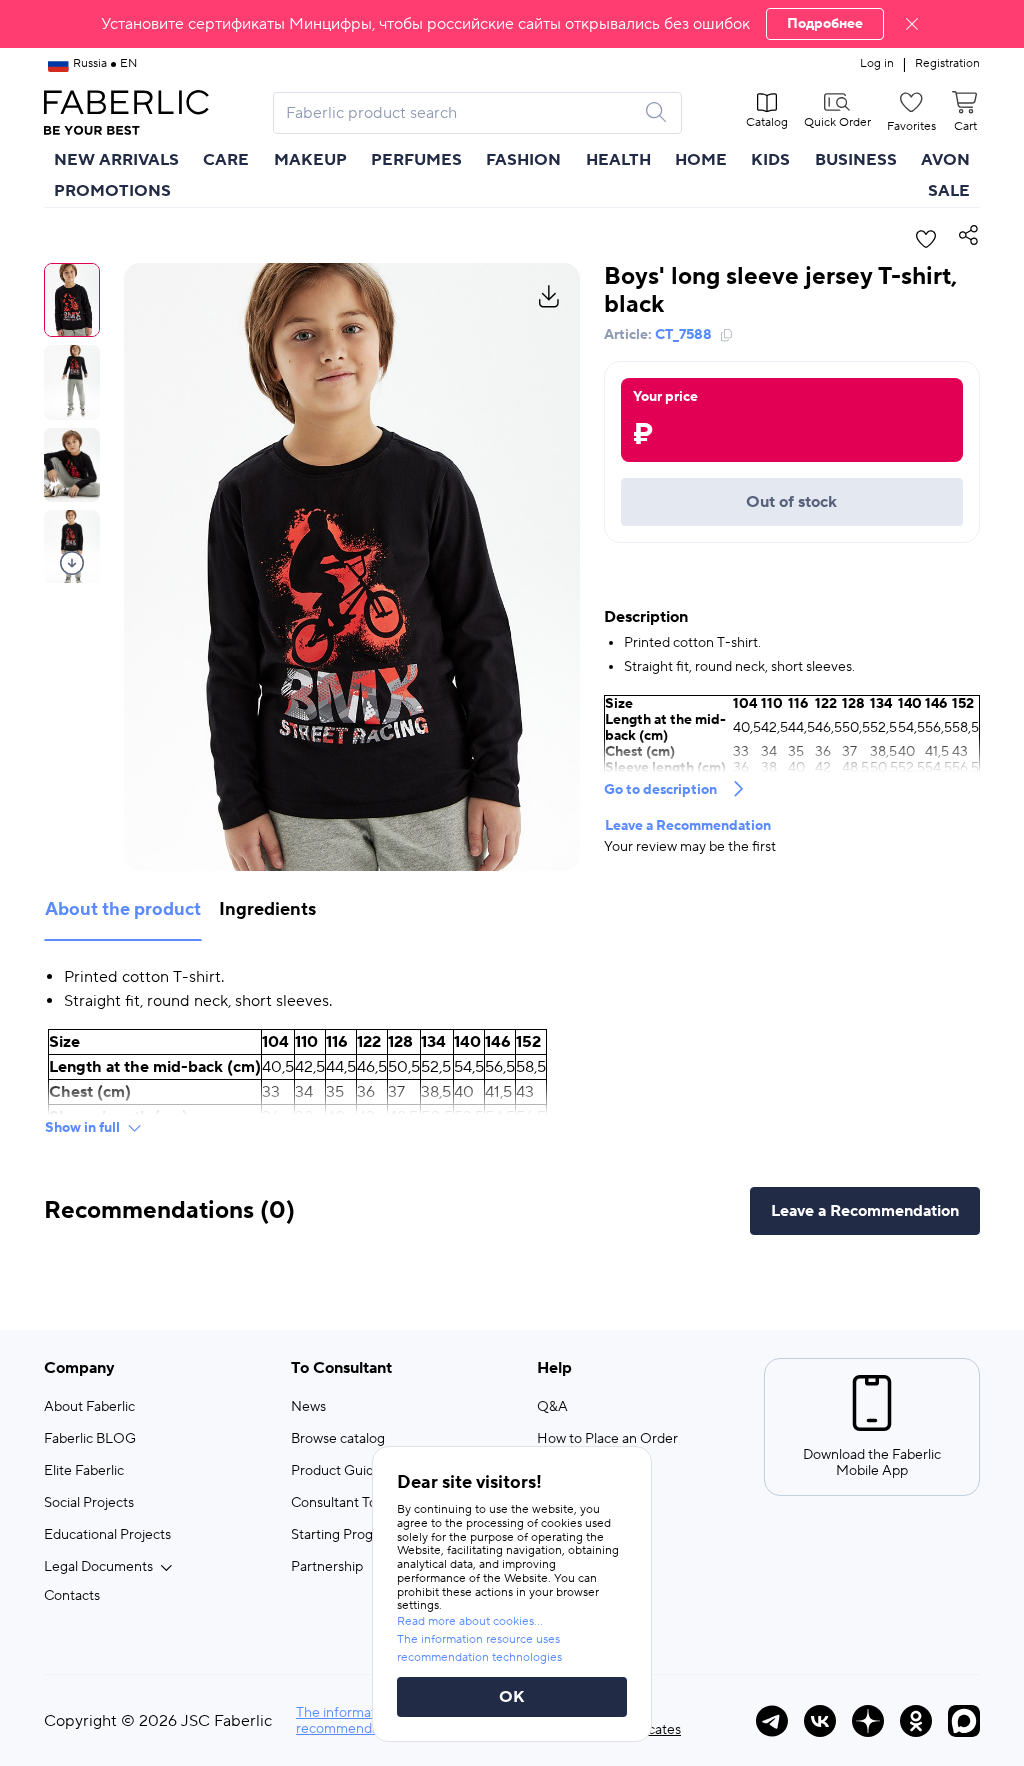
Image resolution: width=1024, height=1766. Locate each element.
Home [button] (701, 160)
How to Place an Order (607, 1439)
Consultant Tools (342, 1503)
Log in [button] (877, 64)
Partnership (327, 1567)
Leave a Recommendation (688, 826)
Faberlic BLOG (90, 1439)
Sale (949, 191)
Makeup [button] (310, 160)
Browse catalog (338, 1439)
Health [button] (618, 160)
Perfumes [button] (416, 160)
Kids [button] (770, 160)
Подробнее (825, 24)
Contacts (72, 1596)
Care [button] (226, 160)
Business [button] (856, 160)
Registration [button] (947, 64)
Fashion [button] (523, 160)
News (308, 1407)
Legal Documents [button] (98, 1567)
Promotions (112, 191)
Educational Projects (107, 1535)
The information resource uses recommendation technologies (479, 1648)
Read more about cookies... (470, 1621)
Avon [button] (945, 160)
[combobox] (459, 113)
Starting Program (344, 1535)
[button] (512, 24)
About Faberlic (89, 1407)
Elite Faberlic (84, 1471)
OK (512, 1697)
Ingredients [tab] (267, 909)
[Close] (912, 24)
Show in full (82, 1128)
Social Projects (89, 1503)
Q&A (552, 1407)
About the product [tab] (123, 909)
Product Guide (336, 1471)
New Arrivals (116, 160)
